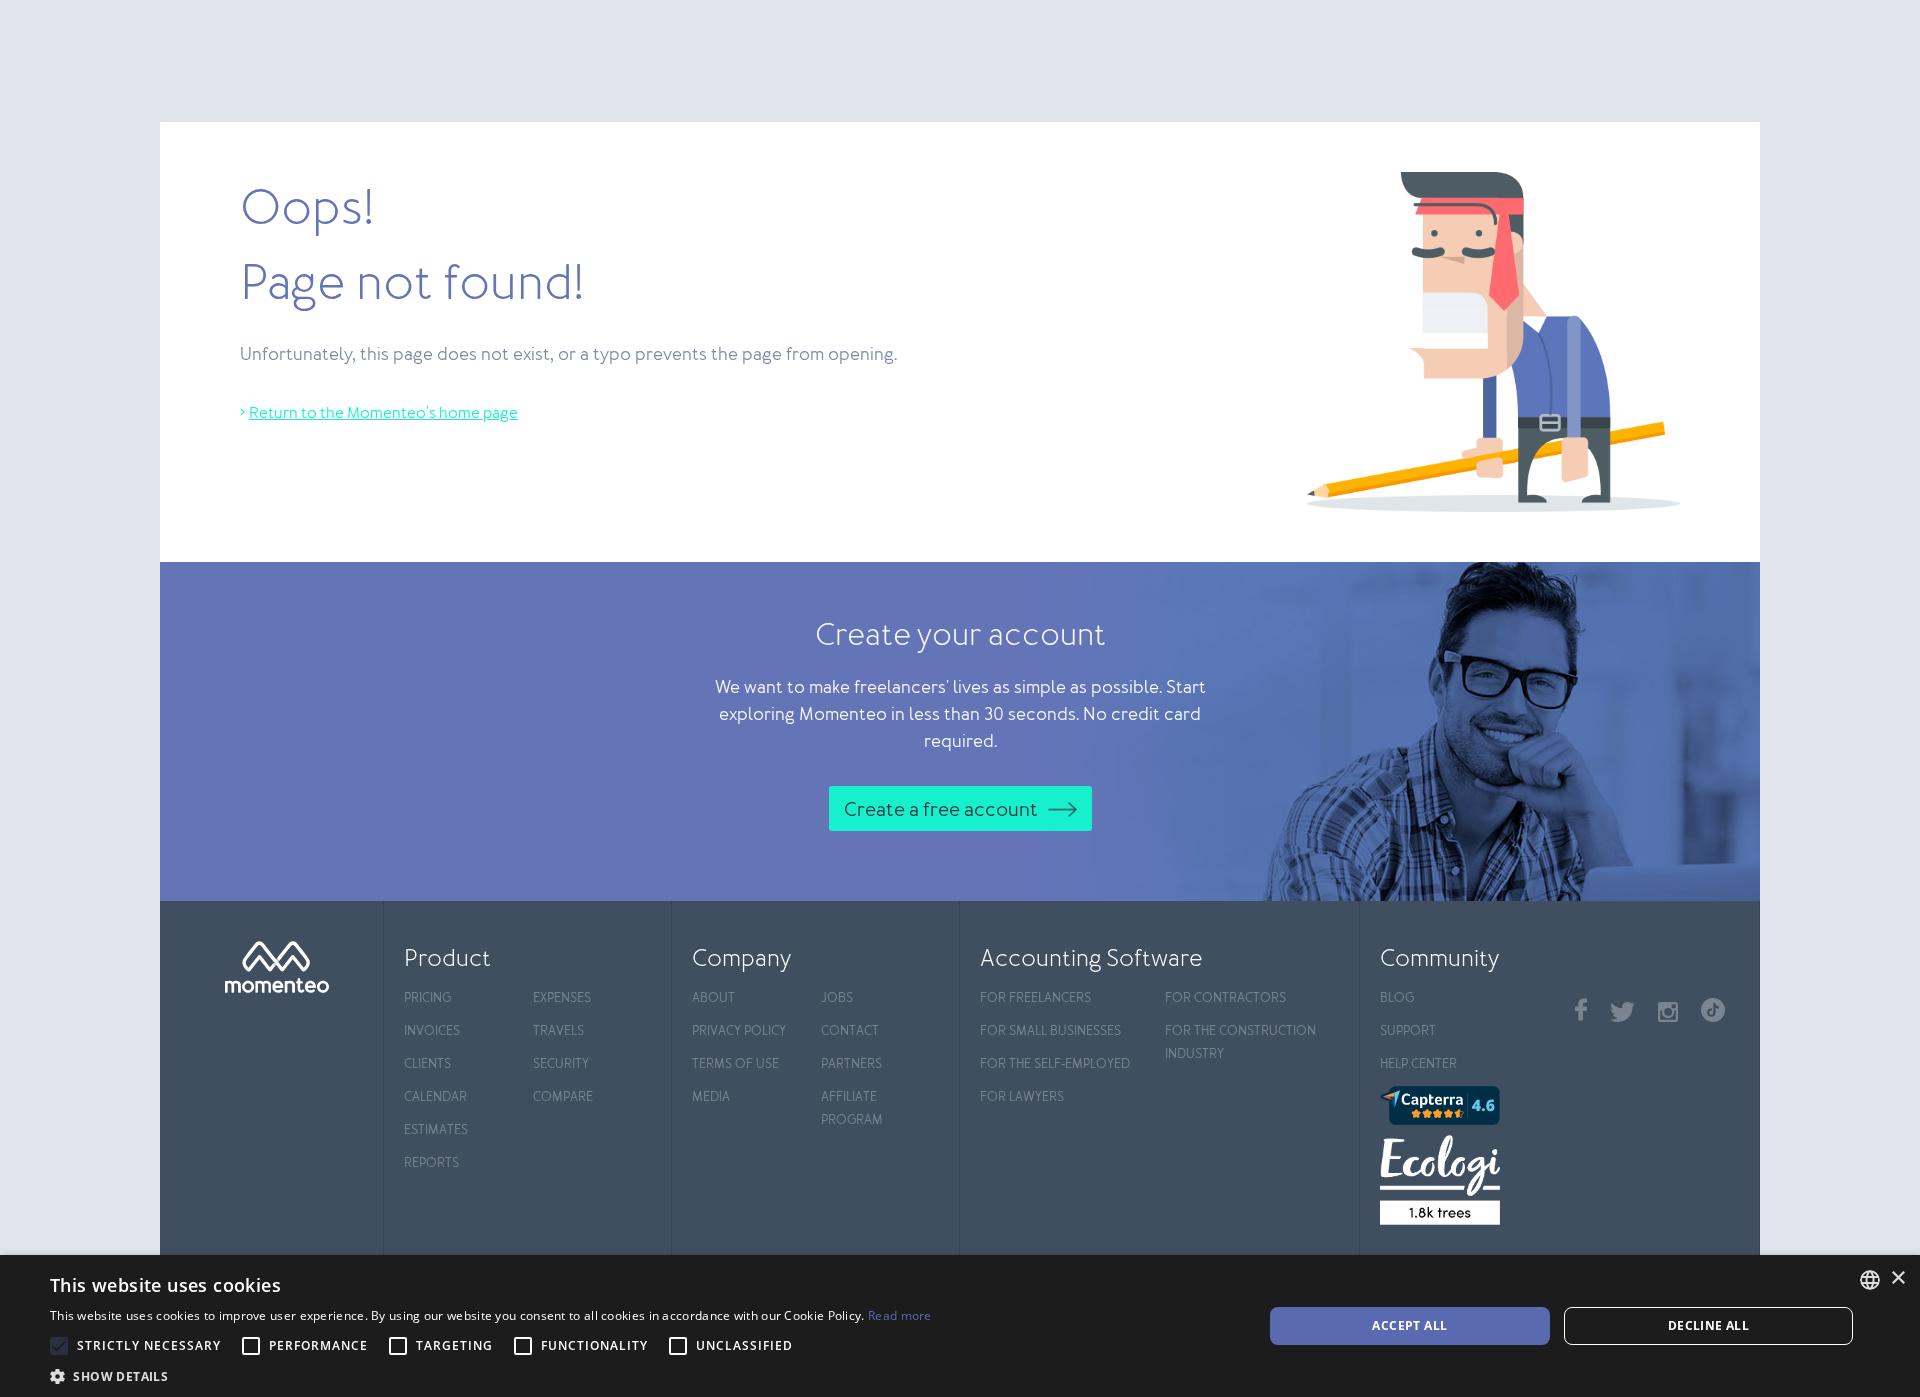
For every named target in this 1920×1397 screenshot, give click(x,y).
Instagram (1668, 1012)
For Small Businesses (1050, 1031)
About (713, 998)
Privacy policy (739, 1031)
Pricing (427, 998)
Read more (900, 1315)
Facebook (1581, 1009)
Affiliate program (852, 1109)
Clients (427, 1064)
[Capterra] (1467, 1105)
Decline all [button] (1708, 1325)
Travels (558, 1031)
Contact (850, 1031)
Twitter (1622, 1012)
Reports (431, 1163)
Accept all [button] (1409, 1325)
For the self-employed (1055, 1064)
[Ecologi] (1467, 1180)
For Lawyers (1022, 1097)
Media (711, 1097)
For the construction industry (1240, 1043)
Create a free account (941, 810)
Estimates (436, 1130)
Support (1408, 1031)
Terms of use (735, 1064)
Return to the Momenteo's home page (383, 413)
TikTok (1713, 1010)
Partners (851, 1064)
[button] (491, 1374)
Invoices (432, 1031)
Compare (563, 1097)
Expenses (562, 998)
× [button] (1897, 1278)
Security (561, 1064)
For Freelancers (1035, 998)
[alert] (960, 1326)
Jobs (837, 998)
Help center (1418, 1064)
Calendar (435, 1097)
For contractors (1225, 998)
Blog (1397, 998)
